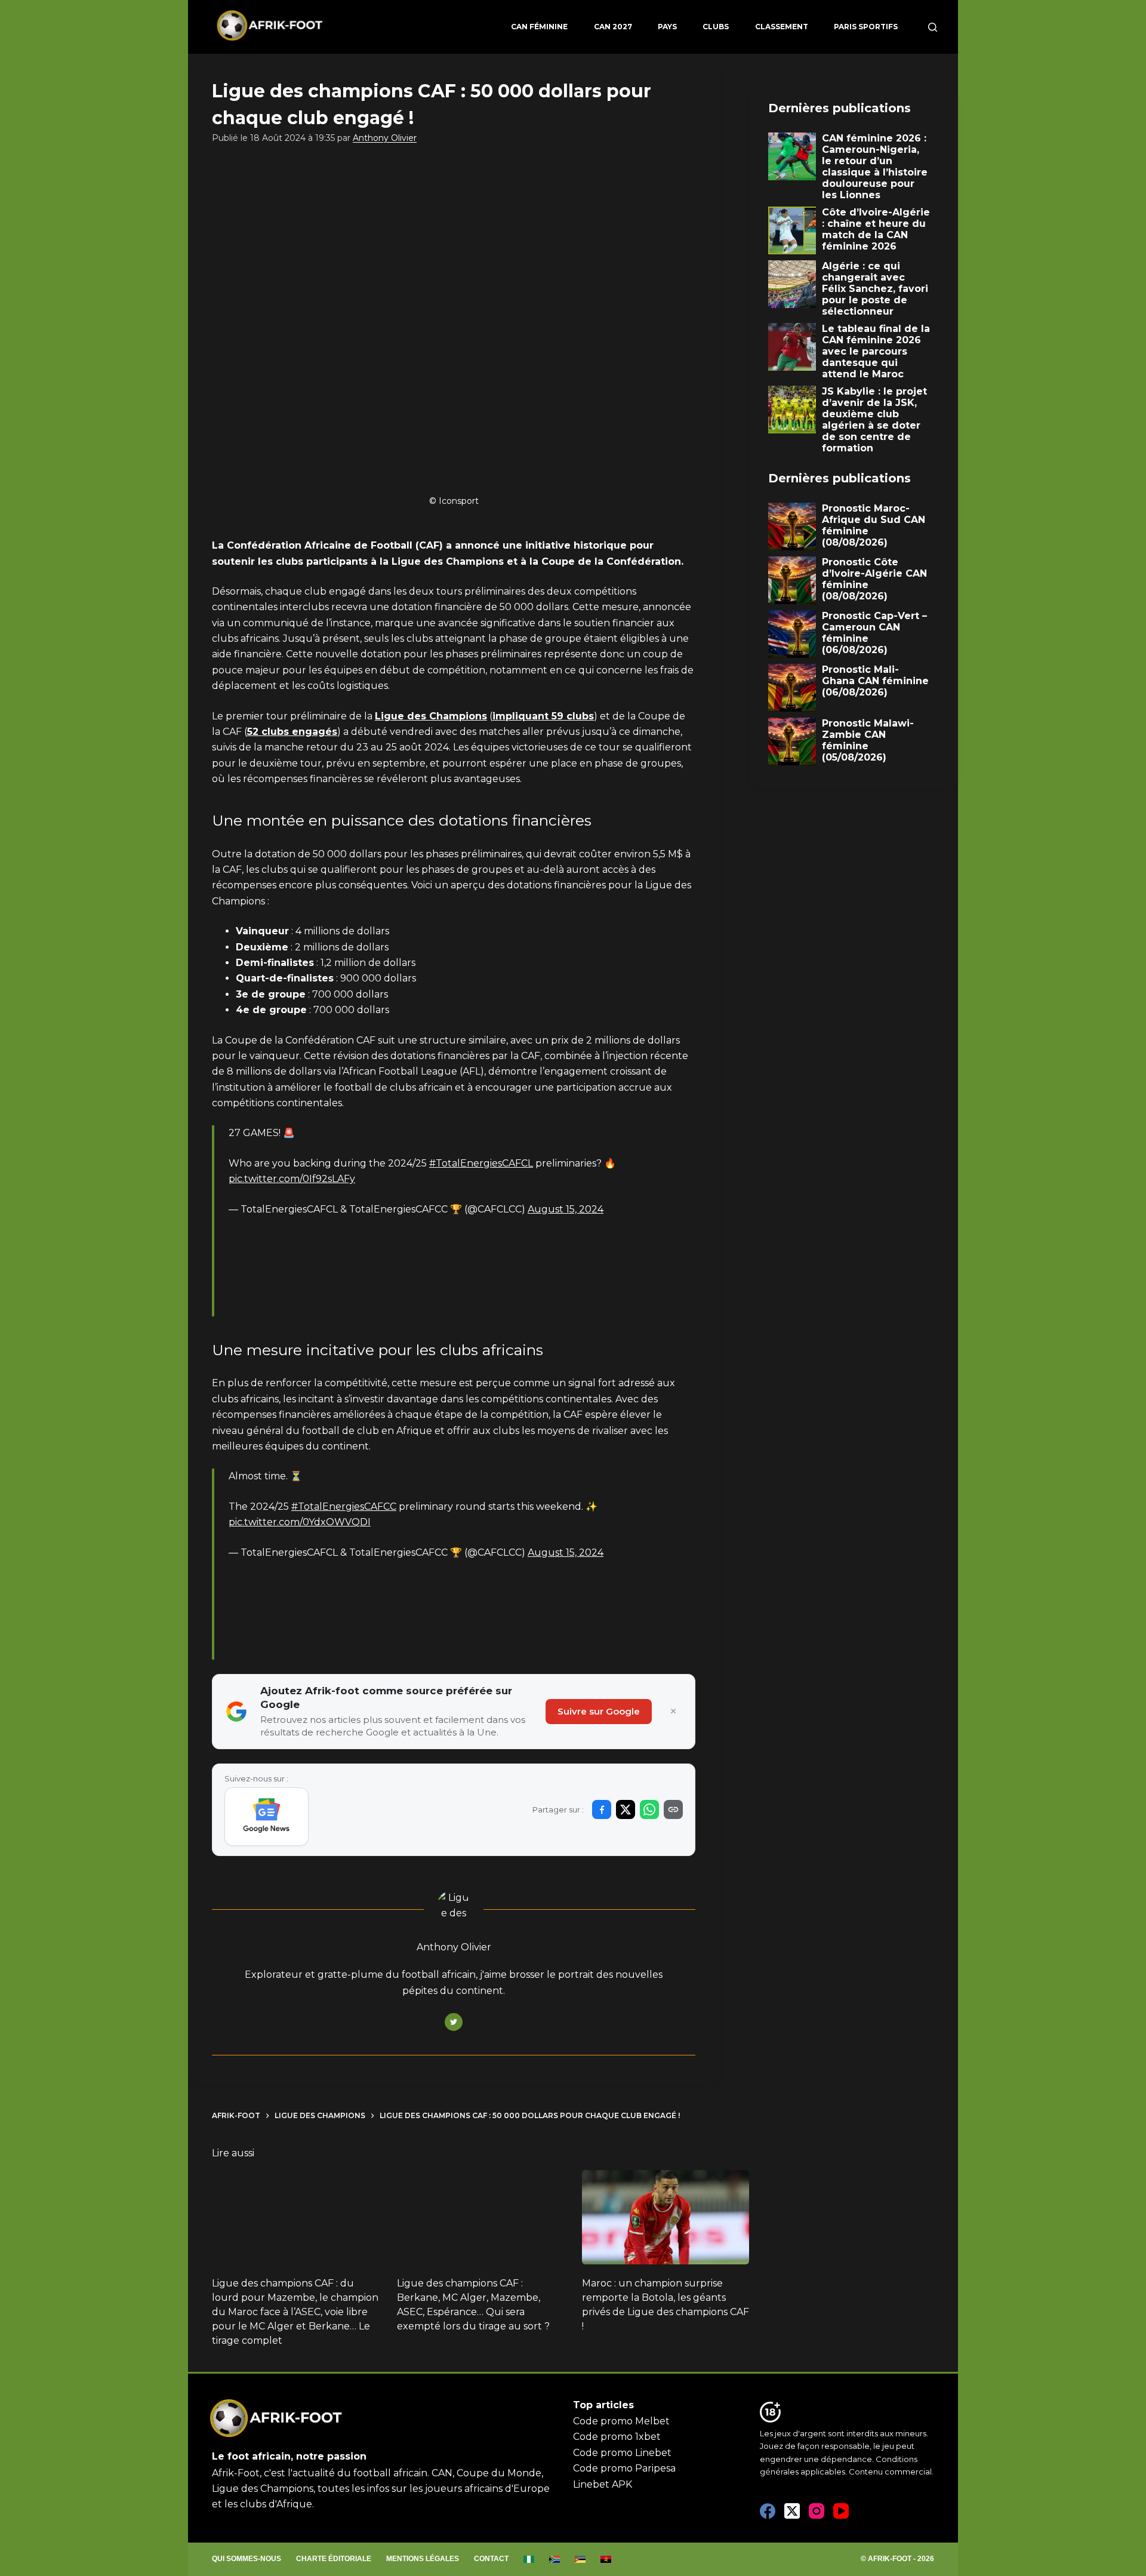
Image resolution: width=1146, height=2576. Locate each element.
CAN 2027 (613, 27)
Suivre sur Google (599, 1711)
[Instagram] (817, 2511)
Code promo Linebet (622, 2453)
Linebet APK (603, 2484)
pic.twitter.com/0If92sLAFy (292, 1179)
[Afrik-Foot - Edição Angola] (606, 2559)
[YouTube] (841, 2511)
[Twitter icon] (454, 2022)
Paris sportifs (866, 27)
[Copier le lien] (673, 1809)
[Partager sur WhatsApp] (649, 1809)
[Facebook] (768, 2511)
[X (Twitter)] (792, 2511)
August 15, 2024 (566, 1209)
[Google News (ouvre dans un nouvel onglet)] (267, 1817)
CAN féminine (539, 27)
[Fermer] (673, 1712)
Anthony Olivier (385, 138)
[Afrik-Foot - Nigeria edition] (529, 2559)
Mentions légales (423, 2559)
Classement (782, 27)
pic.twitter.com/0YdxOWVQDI (300, 1522)
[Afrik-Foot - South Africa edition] (555, 2559)
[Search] (933, 27)
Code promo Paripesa (624, 2468)
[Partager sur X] (626, 1809)
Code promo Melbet (621, 2421)
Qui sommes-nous (247, 2559)
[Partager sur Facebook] (602, 1809)
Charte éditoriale (334, 2559)
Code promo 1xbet (617, 2437)
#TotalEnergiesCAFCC (344, 1506)
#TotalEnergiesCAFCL (481, 1163)
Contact (491, 2559)
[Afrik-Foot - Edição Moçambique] (580, 2559)
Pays (667, 27)
